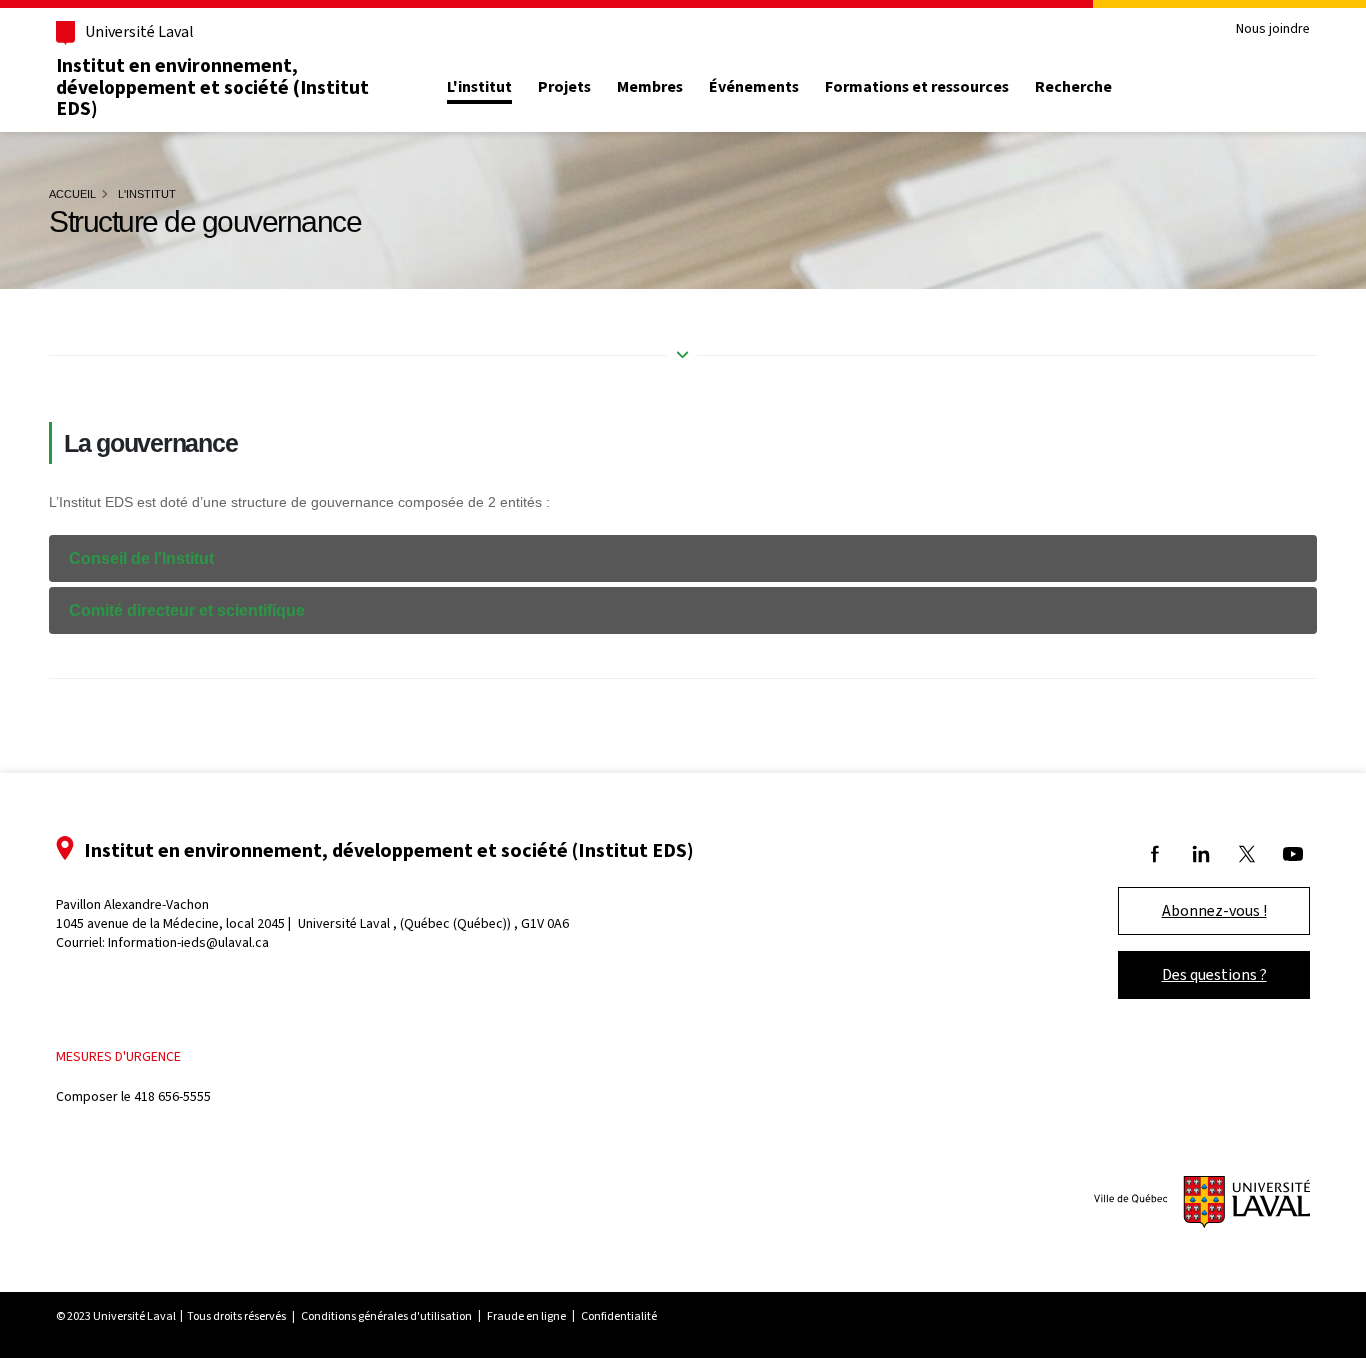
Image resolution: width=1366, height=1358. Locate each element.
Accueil (72, 194)
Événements (754, 87)
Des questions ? (1214, 974)
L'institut (479, 87)
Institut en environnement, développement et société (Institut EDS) (212, 86)
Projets (564, 87)
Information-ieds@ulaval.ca (188, 942)
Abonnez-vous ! (1214, 910)
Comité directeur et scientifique (187, 610)
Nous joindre (1273, 29)
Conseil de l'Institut (141, 558)
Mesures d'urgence (118, 1056)
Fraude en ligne (526, 1316)
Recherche (1073, 87)
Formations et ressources (917, 87)
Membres (650, 87)
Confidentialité (619, 1316)
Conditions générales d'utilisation (386, 1316)
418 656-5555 (172, 1096)
